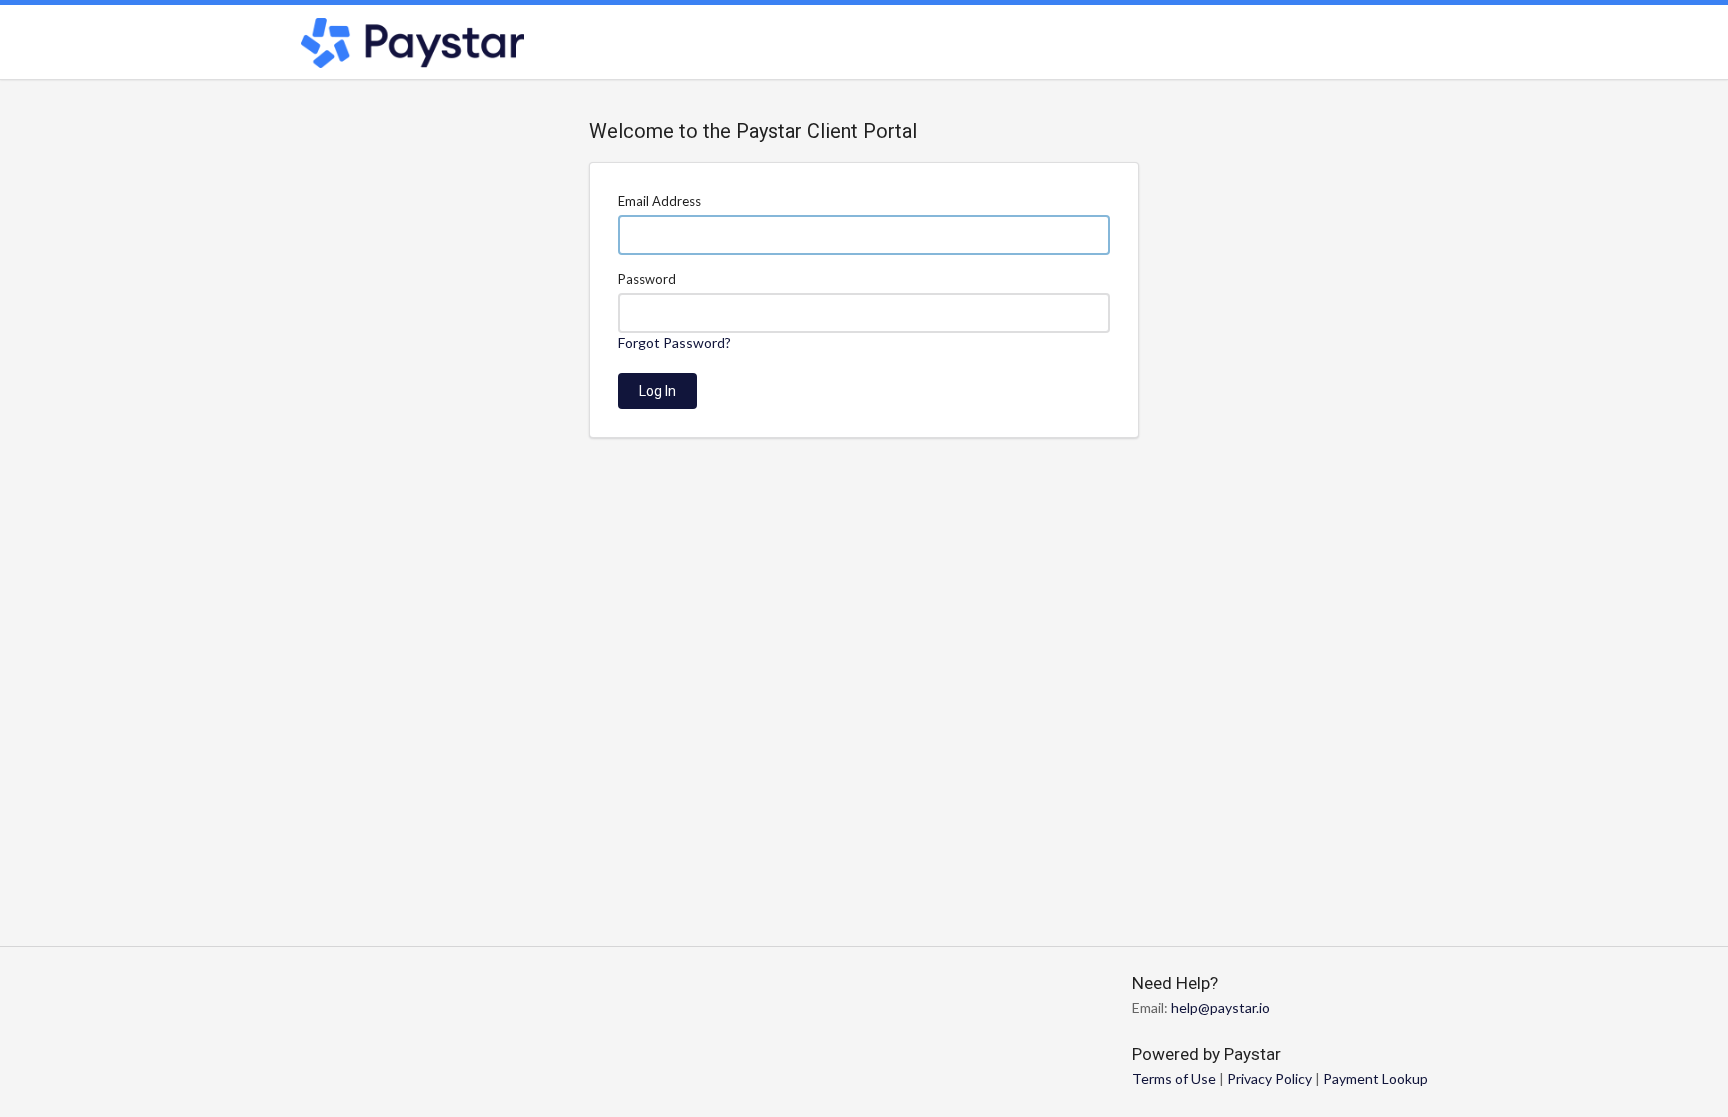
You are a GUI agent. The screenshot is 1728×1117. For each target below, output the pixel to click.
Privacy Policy (1269, 1078)
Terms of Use (1174, 1078)
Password (647, 279)
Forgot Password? (674, 342)
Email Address (659, 201)
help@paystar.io (1220, 1007)
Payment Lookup (1375, 1078)
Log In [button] (657, 391)
